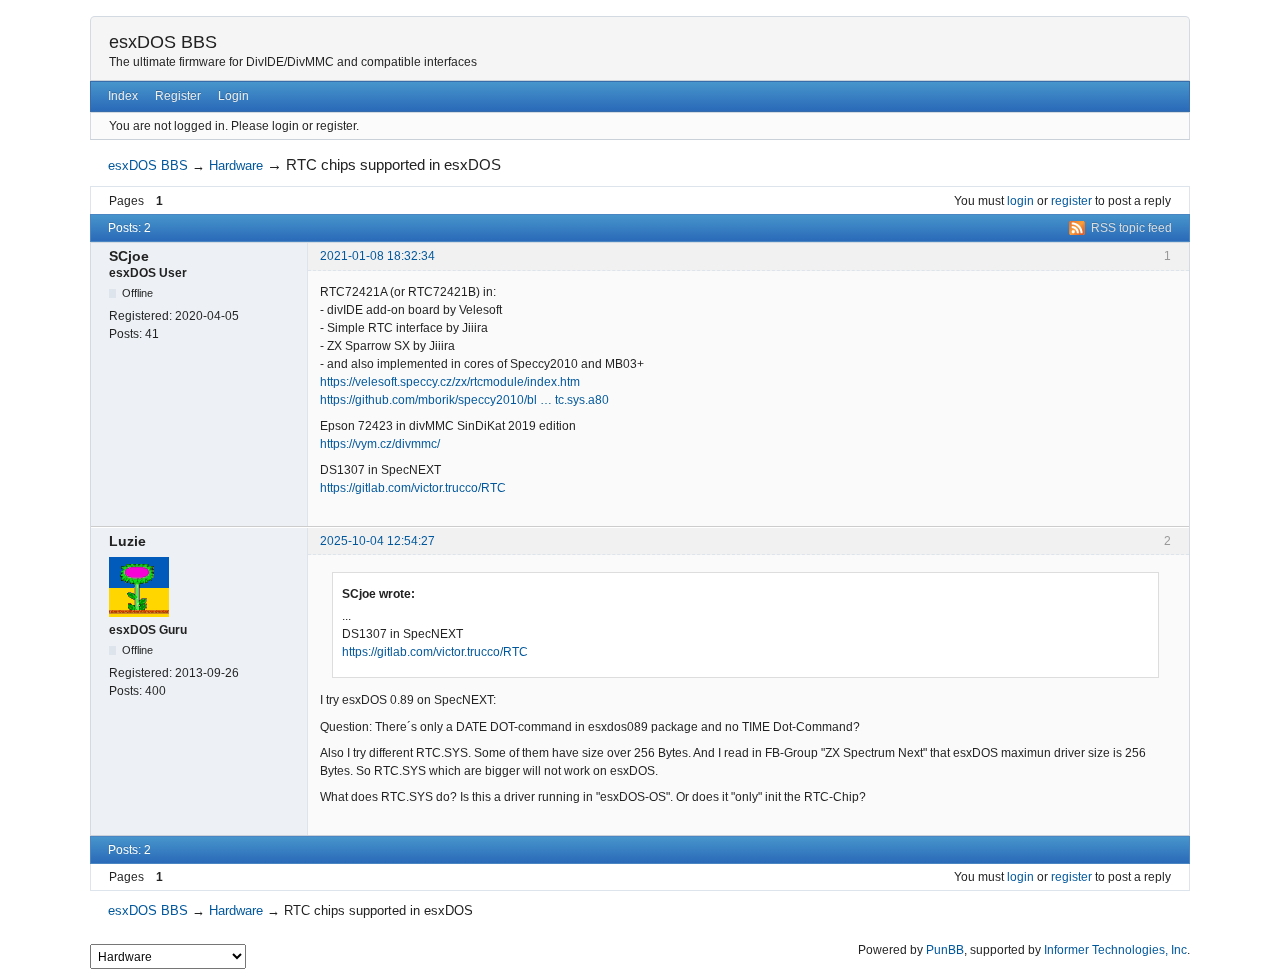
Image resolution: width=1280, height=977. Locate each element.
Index (123, 96)
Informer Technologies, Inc (1115, 950)
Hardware (236, 165)
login (1020, 201)
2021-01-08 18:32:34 (377, 256)
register (1071, 201)
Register (178, 96)
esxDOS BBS (163, 42)
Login (233, 96)
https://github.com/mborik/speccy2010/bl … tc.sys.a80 (464, 400)
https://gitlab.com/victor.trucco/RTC (413, 488)
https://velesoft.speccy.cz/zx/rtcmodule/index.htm (450, 382)
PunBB (945, 950)
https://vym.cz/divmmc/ (380, 444)
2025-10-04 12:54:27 (377, 541)
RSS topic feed (1131, 228)
